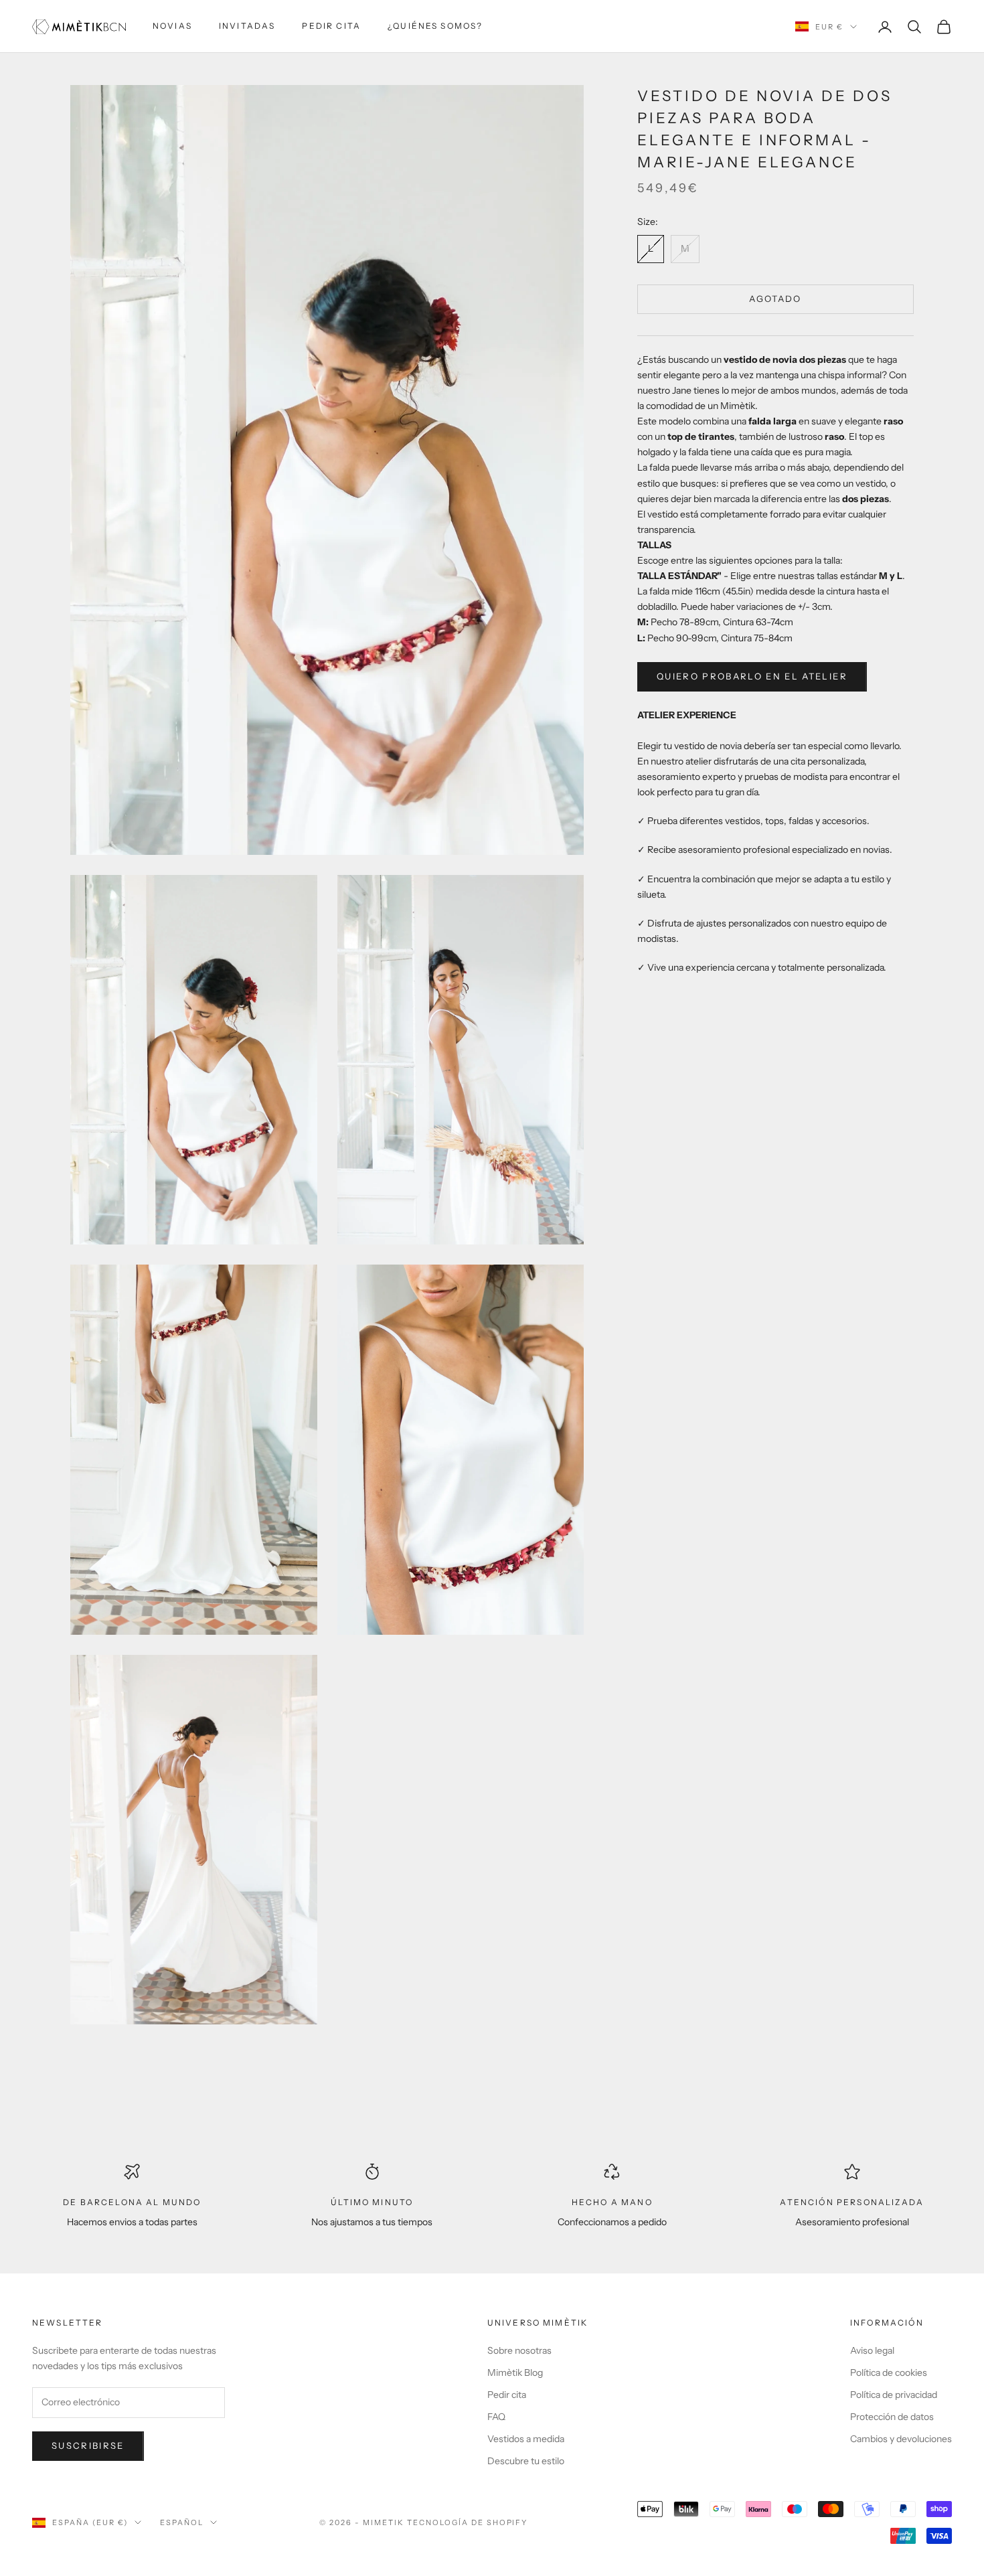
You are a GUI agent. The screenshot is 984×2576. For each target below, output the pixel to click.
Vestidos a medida (526, 2439)
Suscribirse (88, 2445)
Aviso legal (872, 2350)
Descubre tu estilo (526, 2461)
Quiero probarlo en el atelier (752, 676)
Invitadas (247, 26)
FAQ (496, 2417)
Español (182, 2522)
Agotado (775, 299)
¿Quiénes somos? (435, 26)
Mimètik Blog (515, 2372)
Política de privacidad (894, 2395)
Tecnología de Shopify (468, 2522)
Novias (172, 26)
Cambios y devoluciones (901, 2439)
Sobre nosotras (519, 2350)
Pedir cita (331, 26)
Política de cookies (889, 2372)
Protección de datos (892, 2417)
